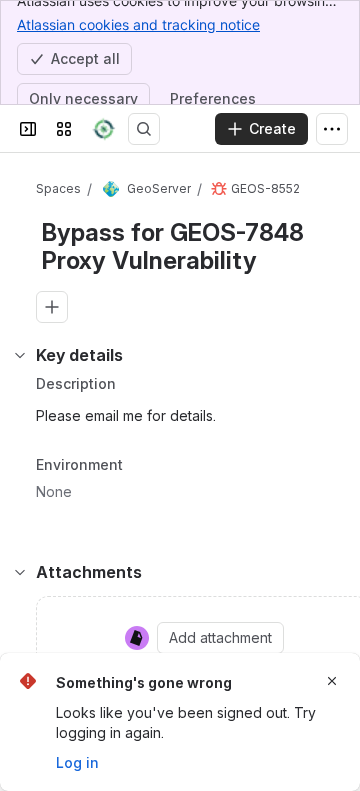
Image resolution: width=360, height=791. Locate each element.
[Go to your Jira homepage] (104, 129)
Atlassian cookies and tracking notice (138, 24)
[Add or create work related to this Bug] (52, 307)
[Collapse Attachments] (20, 572)
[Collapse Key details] (20, 355)
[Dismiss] (332, 681)
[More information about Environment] (143, 466)
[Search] (144, 129)
